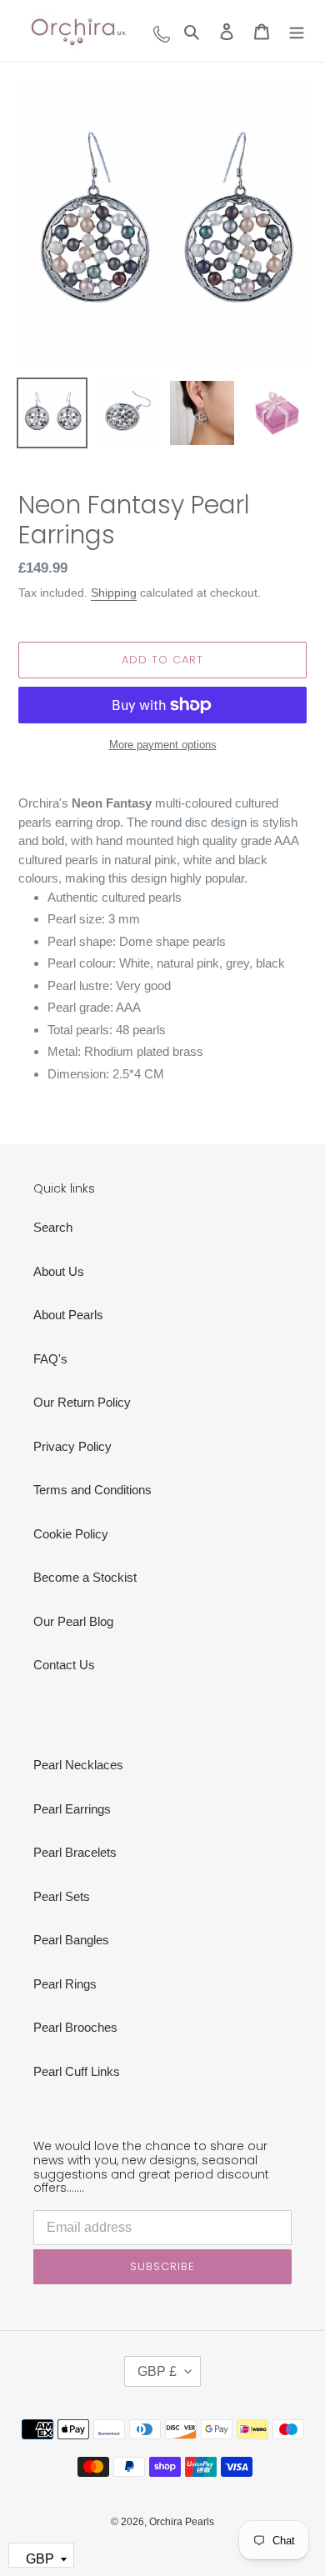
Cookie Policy (71, 1534)
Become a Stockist (85, 1577)
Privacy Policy (72, 1446)
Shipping (114, 593)
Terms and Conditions (92, 1490)
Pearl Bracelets (75, 1852)
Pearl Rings (65, 1984)
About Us (59, 1271)
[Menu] (297, 31)
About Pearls (68, 1315)
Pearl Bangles (71, 1940)
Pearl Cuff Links (77, 2071)
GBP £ (157, 2371)
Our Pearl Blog (73, 1621)
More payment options (163, 745)
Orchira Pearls (182, 2522)
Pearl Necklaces (78, 1765)
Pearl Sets (62, 1896)
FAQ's (50, 1359)
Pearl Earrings (72, 1809)
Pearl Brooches (75, 2027)
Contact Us (64, 1665)
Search (53, 1227)
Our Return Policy (82, 1402)
